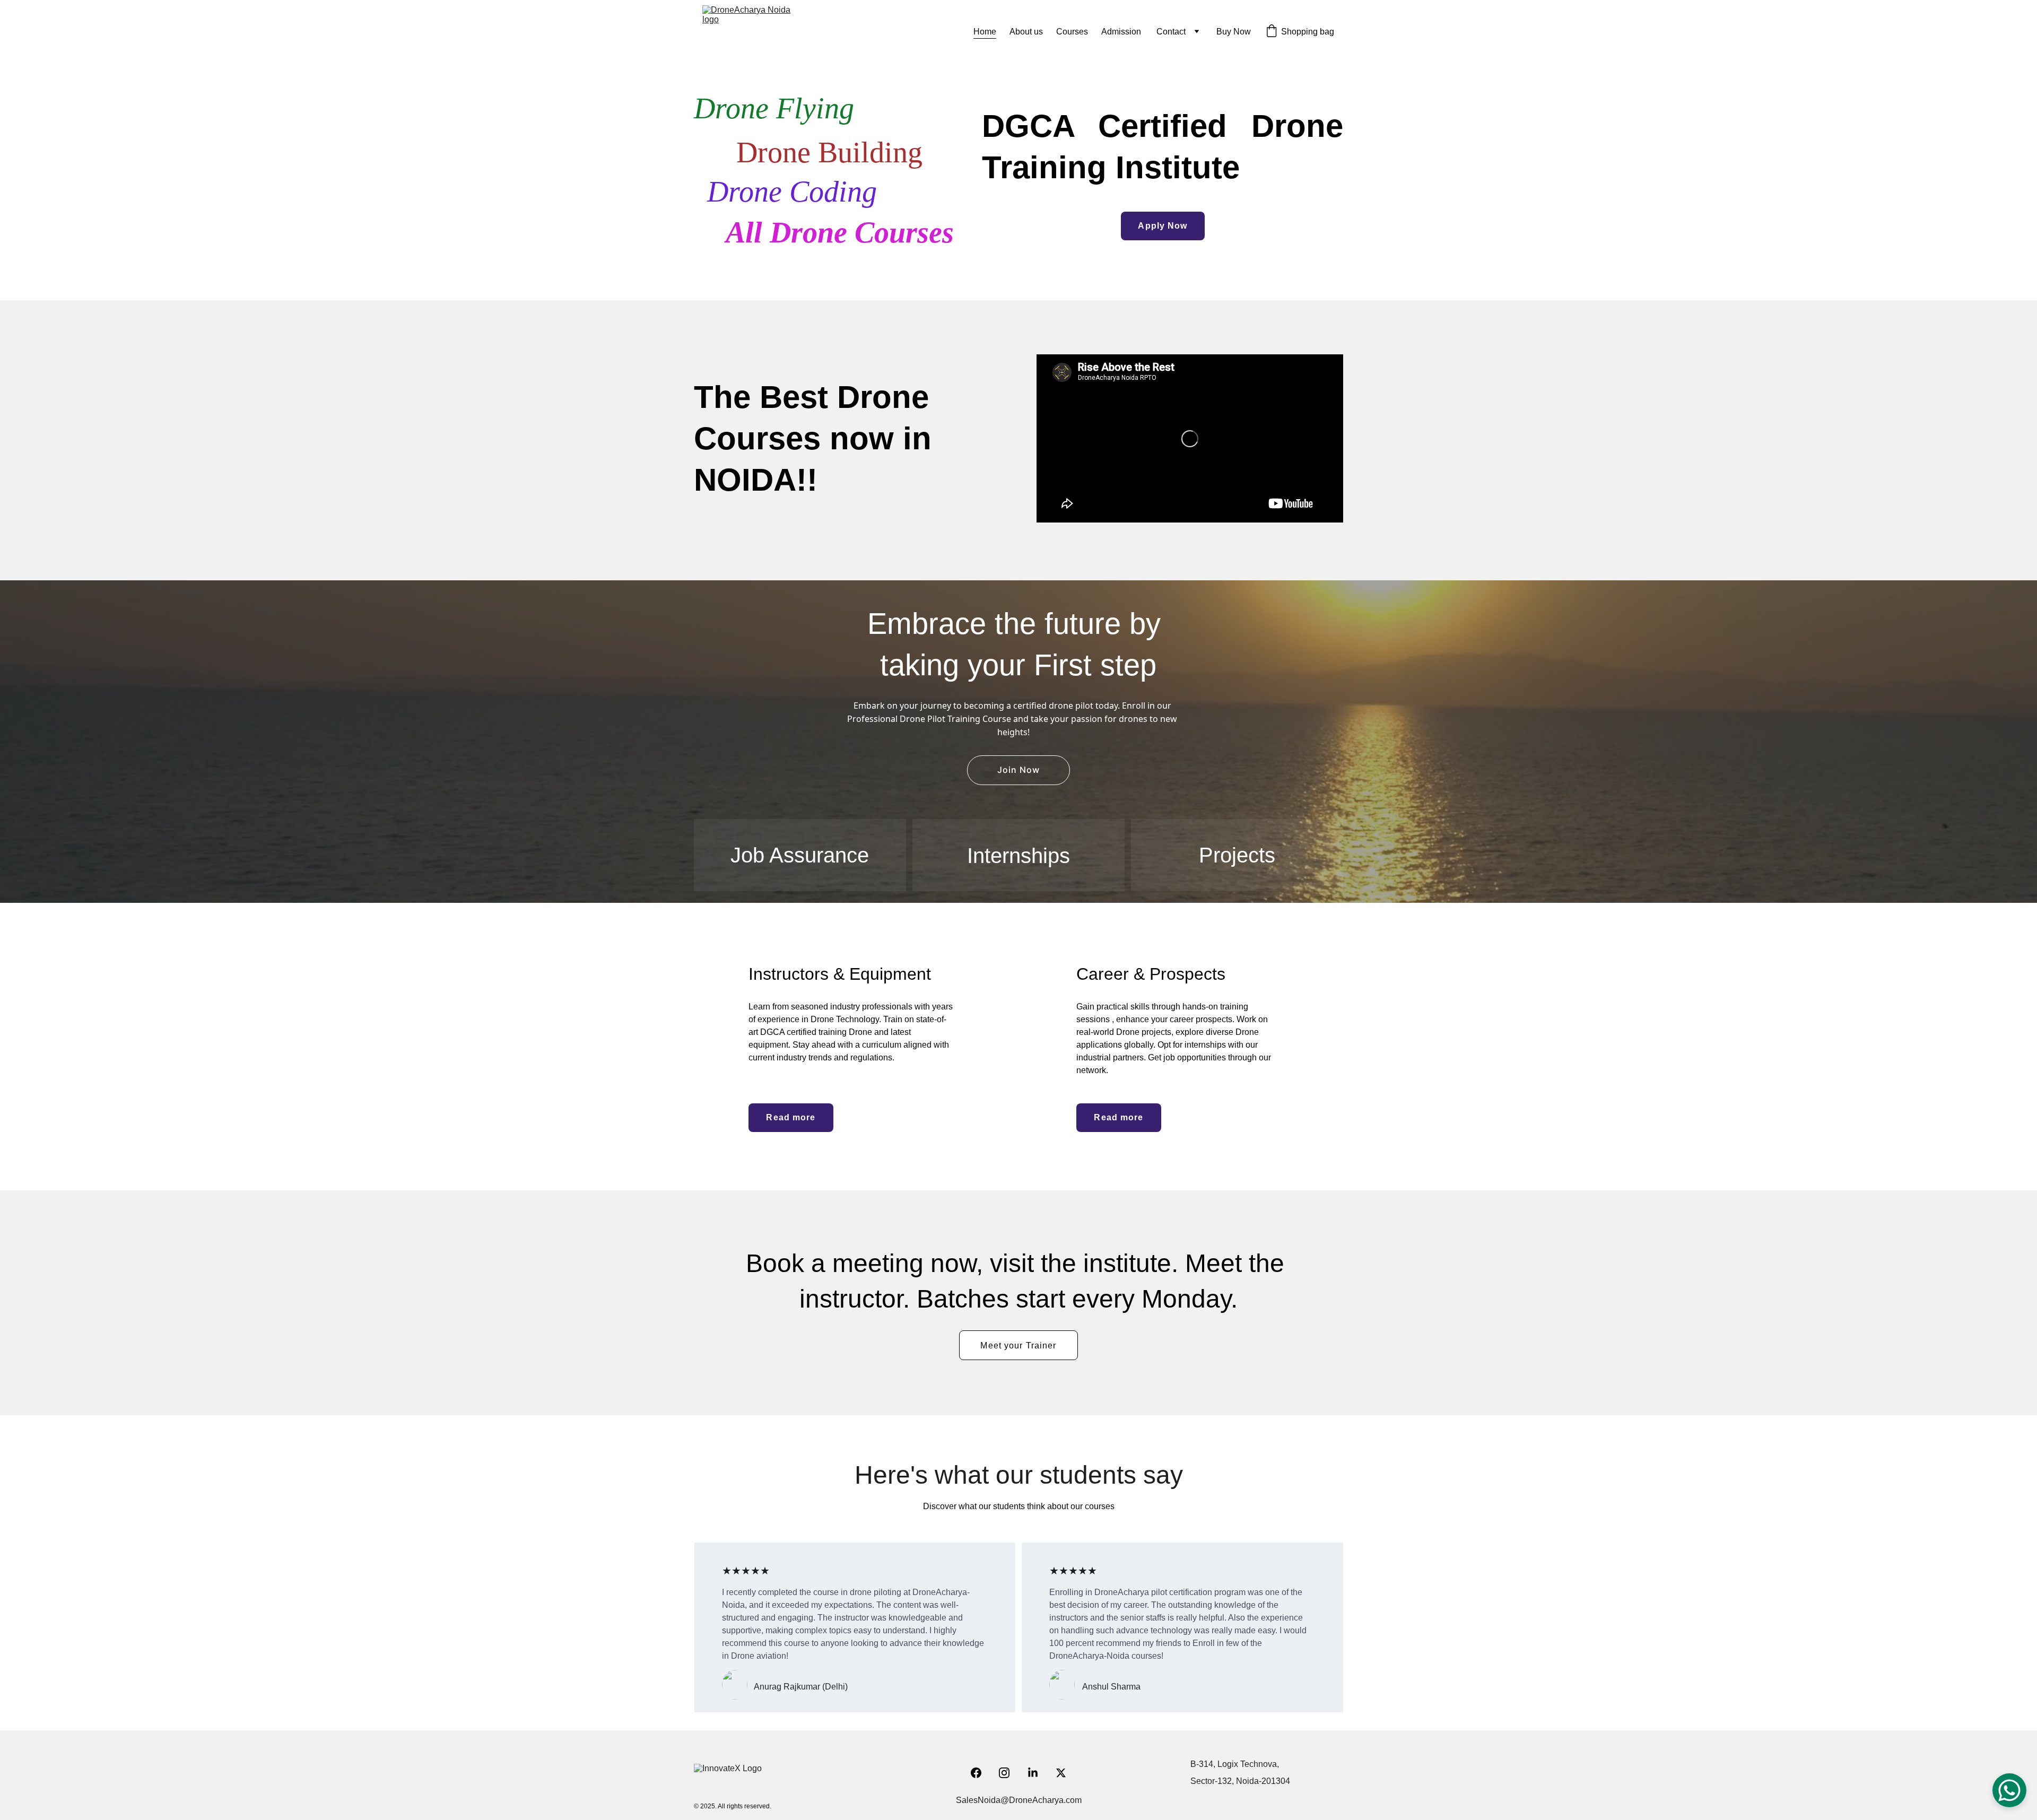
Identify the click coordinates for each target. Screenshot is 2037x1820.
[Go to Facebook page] (981, 1773)
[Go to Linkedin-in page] (1038, 1773)
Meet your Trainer (1018, 1346)
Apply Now (1163, 226)
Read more (1118, 1117)
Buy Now (1234, 32)
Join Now (1019, 770)
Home (985, 32)
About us (1026, 32)
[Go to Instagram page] (1009, 1773)
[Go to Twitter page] (1061, 1773)
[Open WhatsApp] (2009, 1790)
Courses (1072, 32)
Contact (1171, 32)
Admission (1122, 32)
